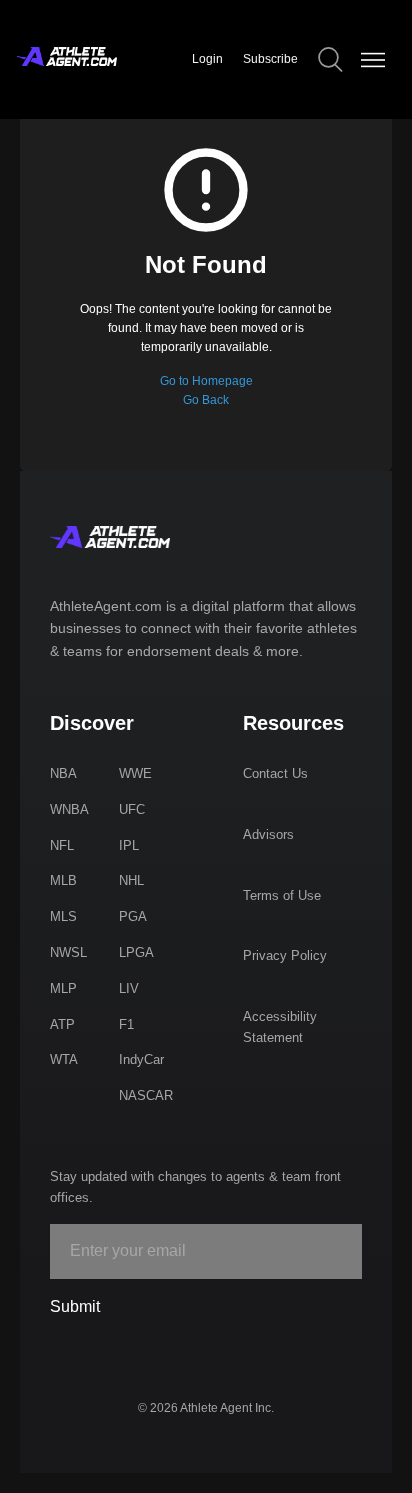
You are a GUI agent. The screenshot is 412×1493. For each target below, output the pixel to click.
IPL (129, 845)
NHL (131, 880)
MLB (63, 880)
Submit (75, 1306)
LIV (129, 988)
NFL (62, 845)
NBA (63, 773)
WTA (64, 1059)
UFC (132, 809)
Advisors (268, 834)
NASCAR (146, 1095)
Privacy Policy (285, 955)
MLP (63, 988)
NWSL (68, 952)
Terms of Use (282, 895)
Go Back (206, 400)
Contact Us (275, 773)
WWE (135, 773)
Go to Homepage (206, 381)
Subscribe (270, 59)
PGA (133, 916)
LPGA (136, 952)
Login (207, 59)
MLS (63, 916)
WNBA (69, 809)
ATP (62, 1024)
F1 (126, 1024)
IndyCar (141, 1059)
